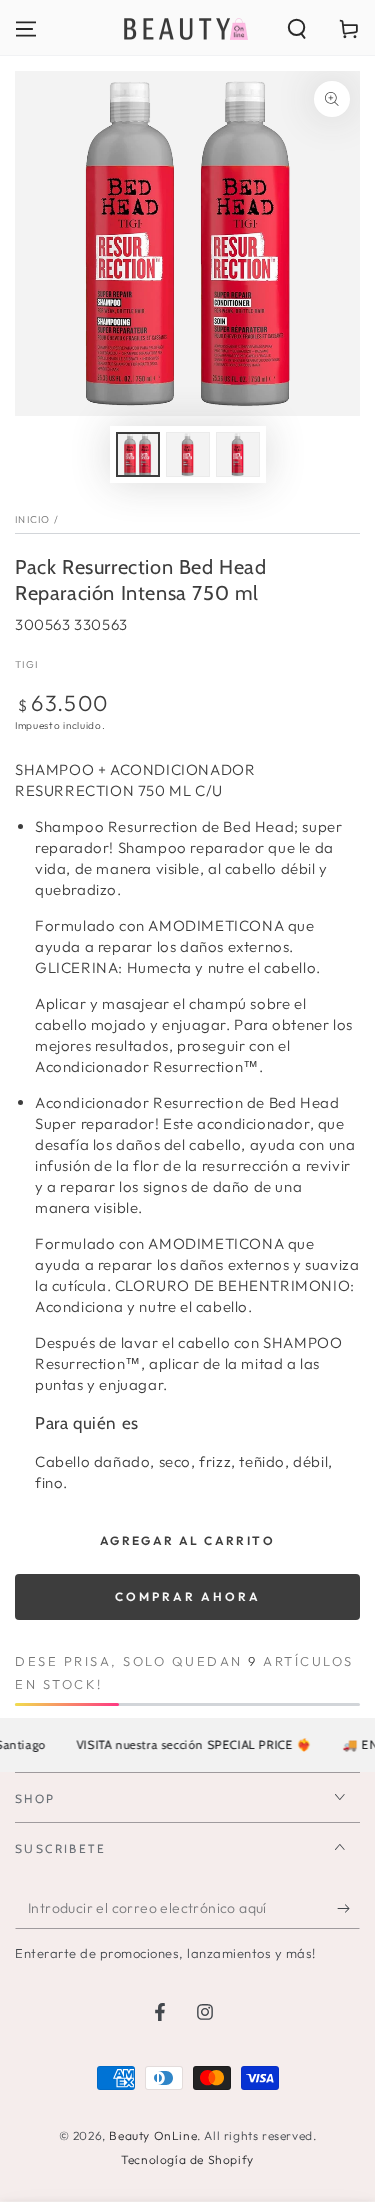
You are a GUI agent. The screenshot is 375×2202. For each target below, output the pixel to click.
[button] (297, 29)
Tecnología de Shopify (187, 2159)
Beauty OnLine (153, 2135)
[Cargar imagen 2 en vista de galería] (188, 454)
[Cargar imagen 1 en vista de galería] (138, 454)
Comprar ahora (188, 1596)
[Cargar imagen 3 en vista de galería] (238, 454)
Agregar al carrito (187, 1540)
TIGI (26, 664)
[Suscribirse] (348, 1909)
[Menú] (26, 29)
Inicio (33, 519)
